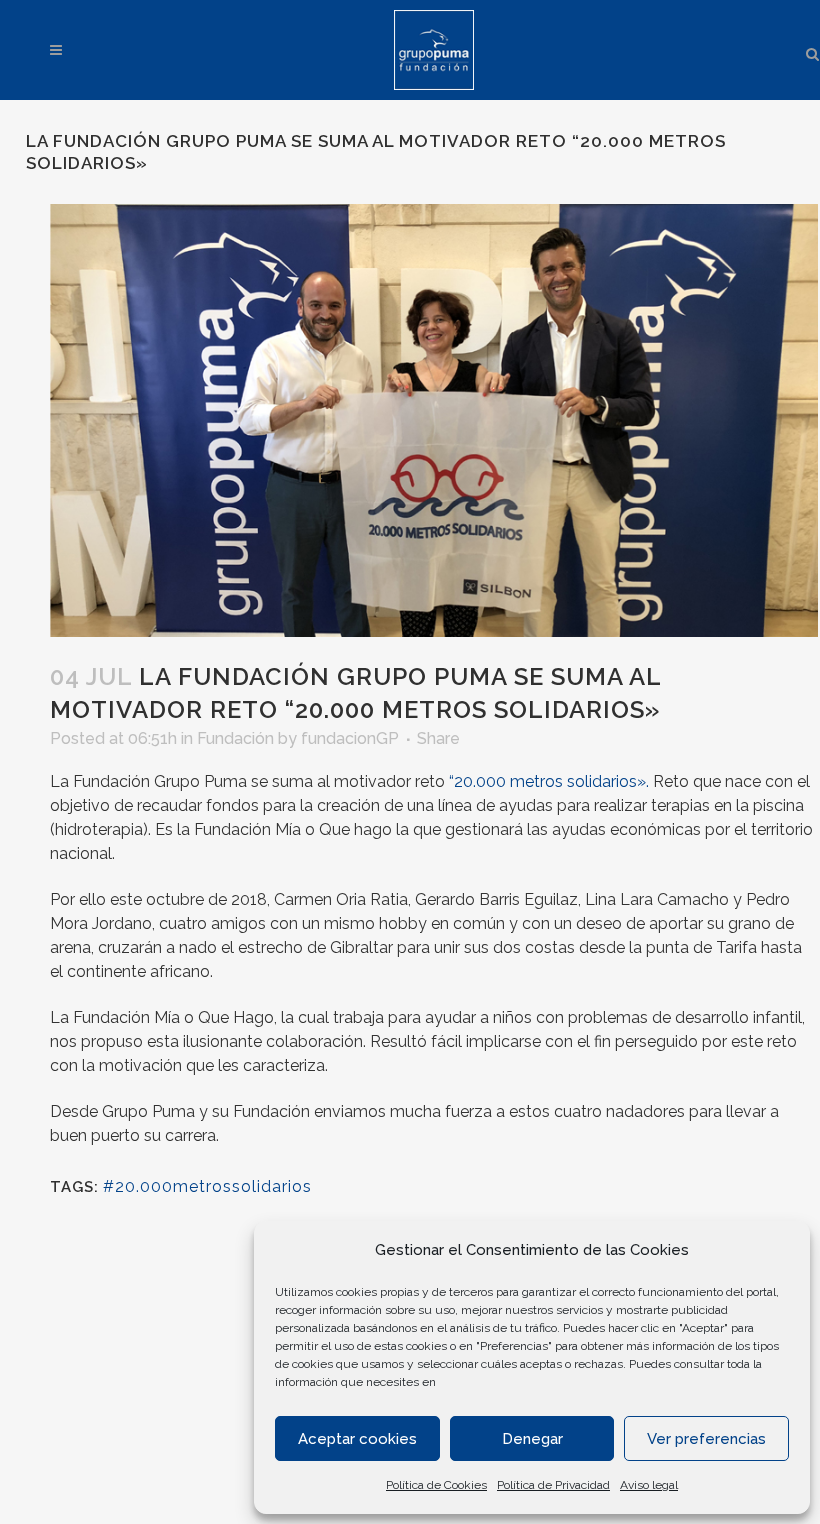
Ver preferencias (706, 1439)
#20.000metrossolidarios (207, 1186)
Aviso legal (649, 1485)
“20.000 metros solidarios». (549, 781)
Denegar (532, 1439)
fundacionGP (350, 738)
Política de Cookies (436, 1485)
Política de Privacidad (553, 1485)
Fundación (235, 738)
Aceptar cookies (357, 1439)
